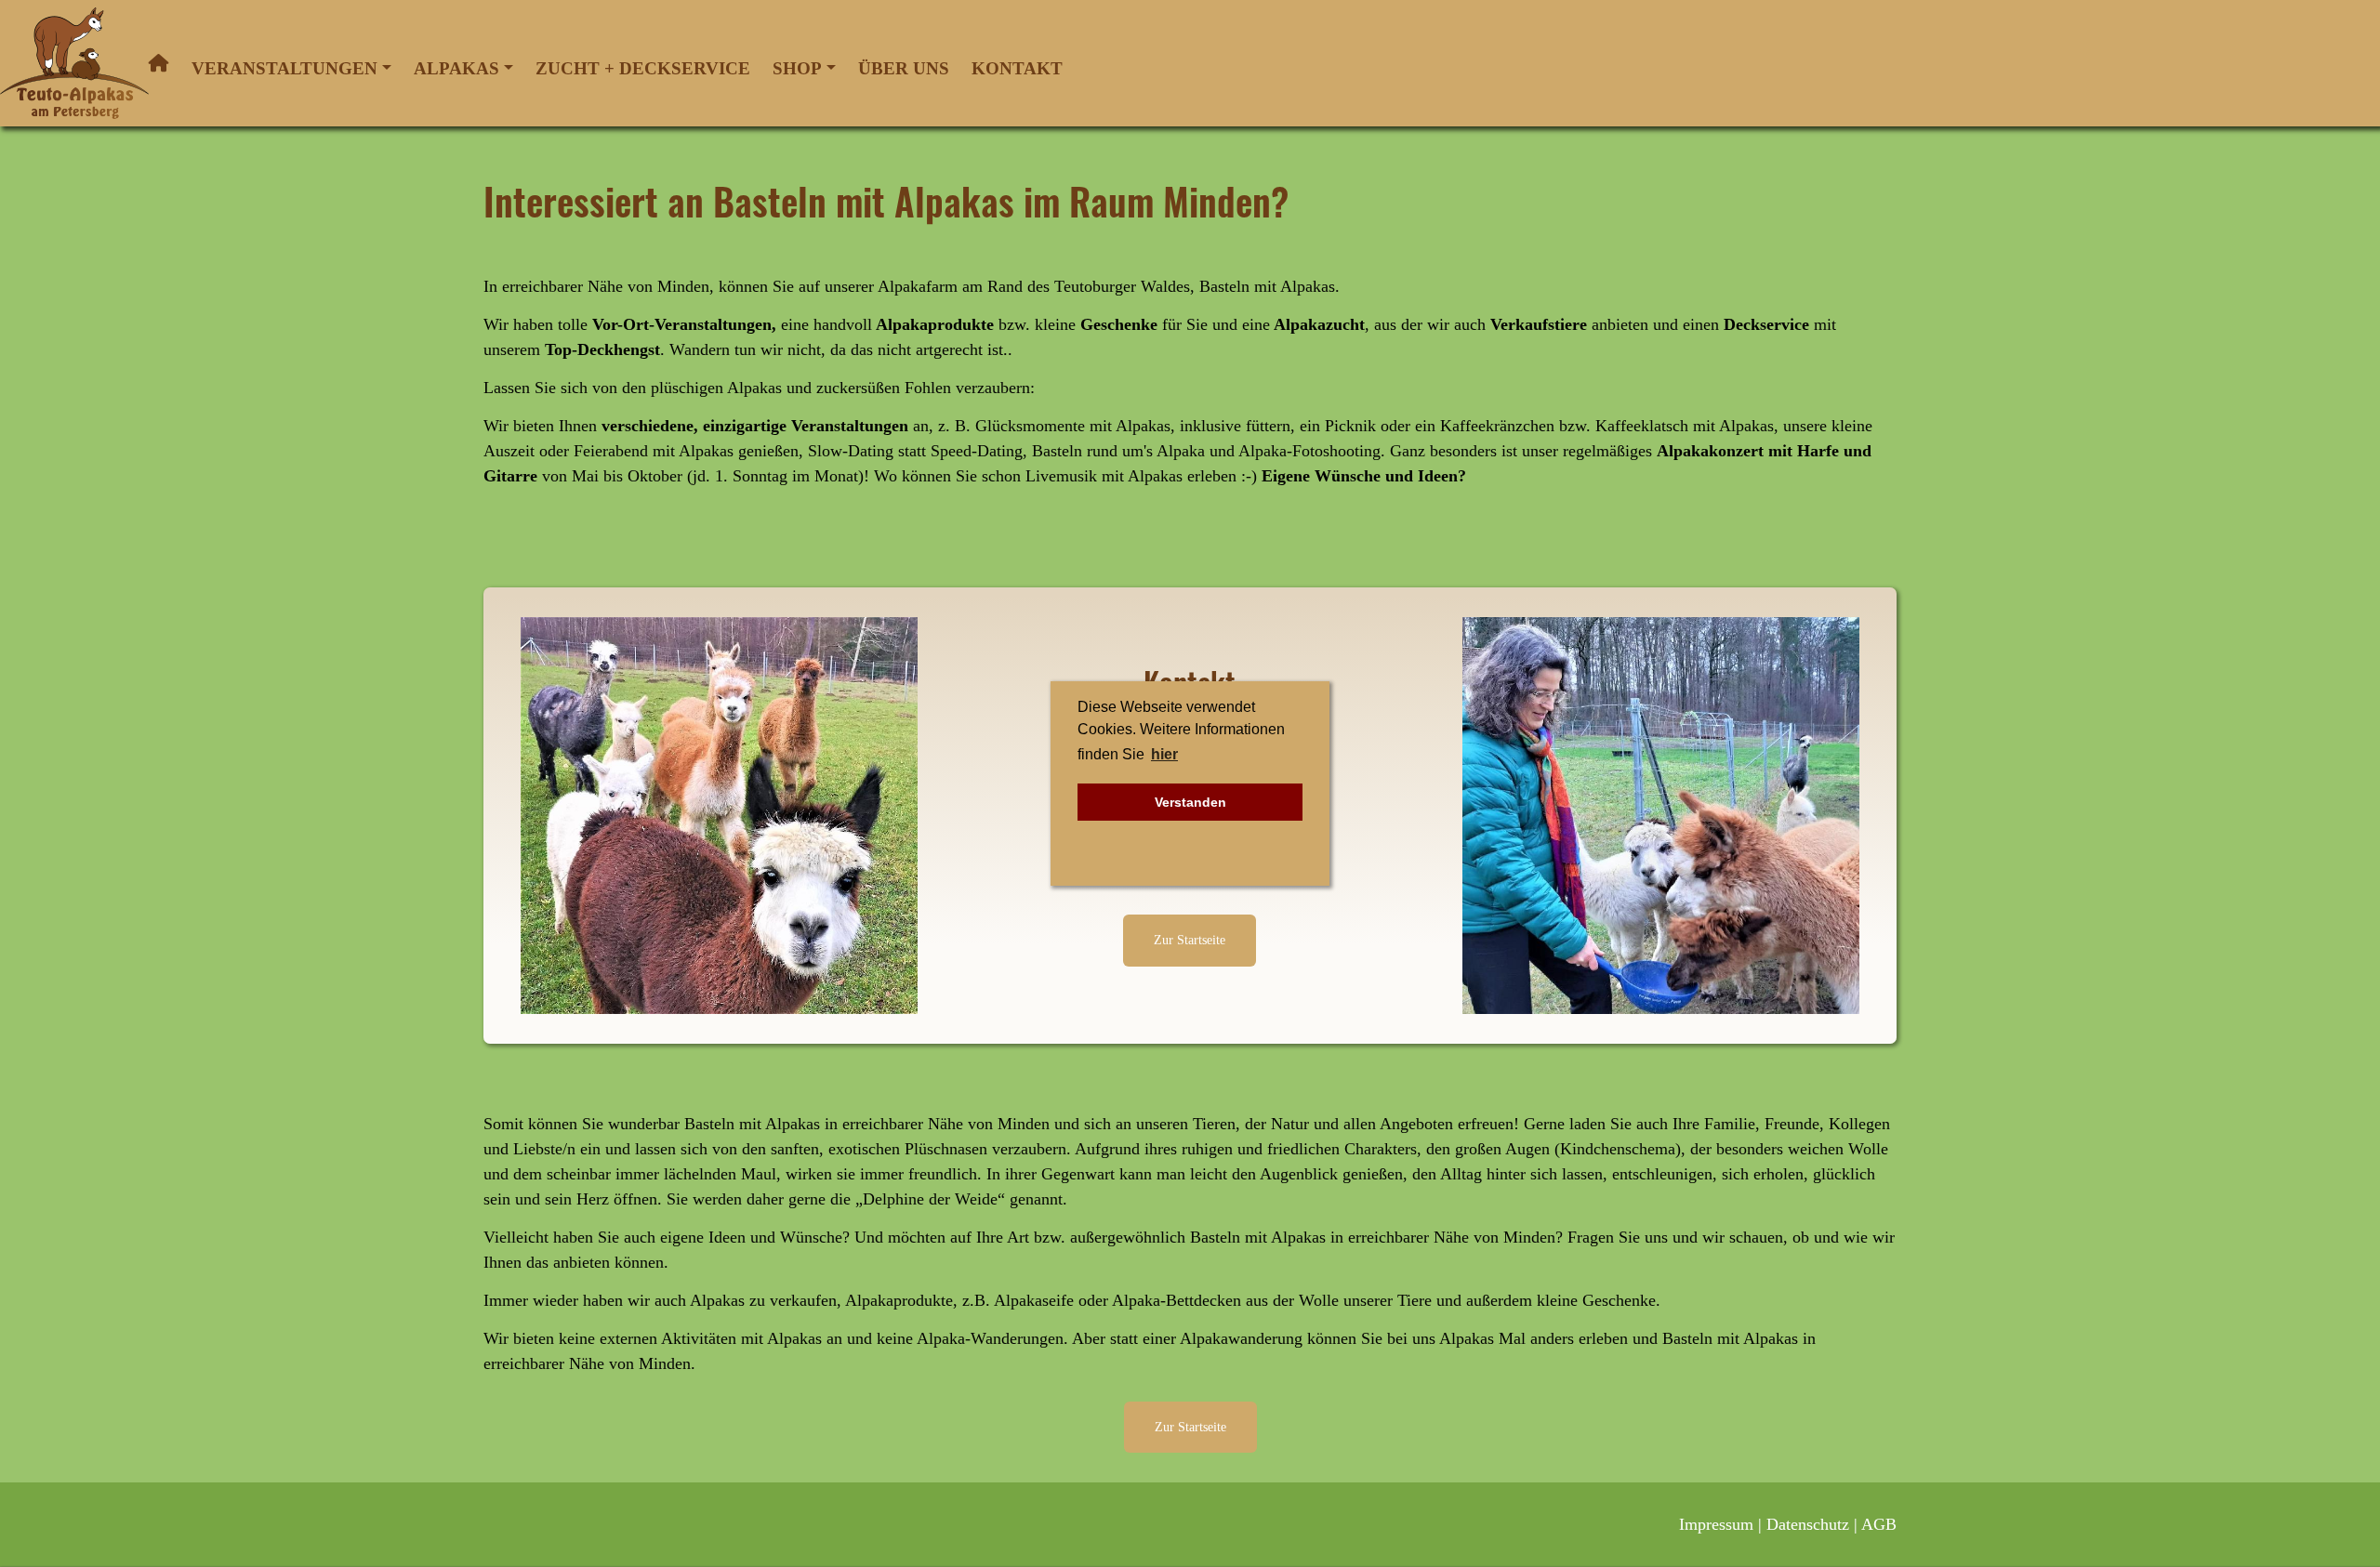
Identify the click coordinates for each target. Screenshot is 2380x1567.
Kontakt (1017, 68)
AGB (1879, 1524)
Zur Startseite (1190, 940)
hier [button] (1164, 754)
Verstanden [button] (1190, 802)
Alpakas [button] (456, 68)
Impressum (1716, 1524)
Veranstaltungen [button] (284, 68)
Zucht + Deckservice (643, 68)
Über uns (904, 68)
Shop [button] (797, 68)
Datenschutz (1808, 1524)
